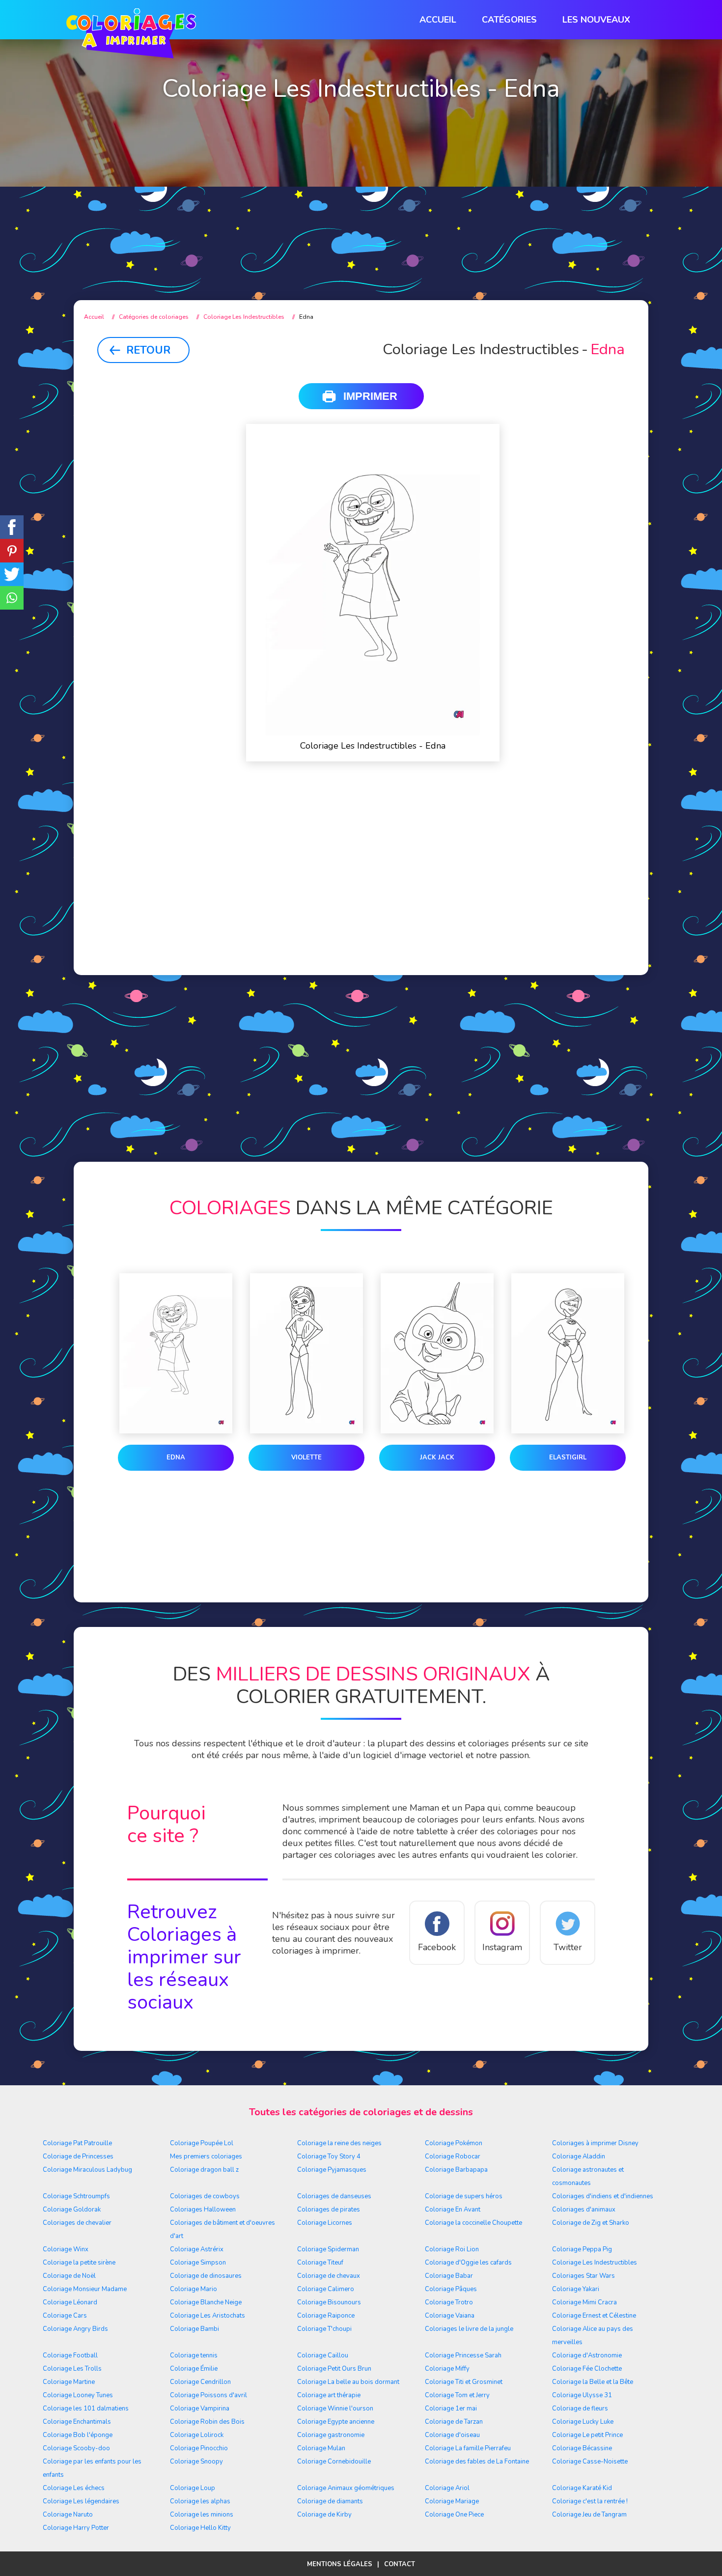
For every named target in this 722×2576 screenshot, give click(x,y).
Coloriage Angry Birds (75, 2329)
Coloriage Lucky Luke (583, 2422)
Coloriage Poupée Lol (202, 2143)
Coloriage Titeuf (320, 2263)
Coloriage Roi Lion (452, 2249)
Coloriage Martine (69, 2382)
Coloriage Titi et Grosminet (464, 2382)
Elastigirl (568, 1457)
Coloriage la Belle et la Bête (593, 2382)
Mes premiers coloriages (206, 2156)
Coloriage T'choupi (324, 2329)
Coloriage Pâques (451, 2289)
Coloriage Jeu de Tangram (589, 2515)
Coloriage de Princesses (78, 2156)
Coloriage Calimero (326, 2289)
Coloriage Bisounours (329, 2302)
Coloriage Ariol (447, 2488)
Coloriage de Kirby (324, 2515)
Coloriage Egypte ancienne (336, 2422)
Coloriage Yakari (576, 2289)
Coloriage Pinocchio (199, 2448)
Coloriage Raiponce (326, 2316)
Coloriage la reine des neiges (339, 2143)
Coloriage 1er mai (451, 2408)
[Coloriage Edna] (176, 1355)
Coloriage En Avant (453, 2210)
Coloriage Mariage (452, 2501)
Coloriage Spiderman (328, 2249)
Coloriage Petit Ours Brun (334, 2369)
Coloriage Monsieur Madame (85, 2289)
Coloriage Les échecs (74, 2488)
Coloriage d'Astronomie (587, 2355)
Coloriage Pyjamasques (332, 2170)
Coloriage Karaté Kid (582, 2488)
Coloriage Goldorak (72, 2210)
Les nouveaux (596, 20)
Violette (306, 1457)
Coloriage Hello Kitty (200, 2528)
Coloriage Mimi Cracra (584, 2302)
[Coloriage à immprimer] (131, 35)
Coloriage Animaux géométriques (346, 2488)
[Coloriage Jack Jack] (437, 1355)
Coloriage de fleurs (580, 2408)
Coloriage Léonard (70, 2302)
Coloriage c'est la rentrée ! (590, 2501)
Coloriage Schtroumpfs (76, 2196)
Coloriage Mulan (321, 2448)
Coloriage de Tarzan (454, 2422)
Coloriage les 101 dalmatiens (86, 2408)
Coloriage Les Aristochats (208, 2316)
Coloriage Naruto (68, 2515)
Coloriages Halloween (203, 2210)
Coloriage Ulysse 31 (582, 2395)
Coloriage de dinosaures (206, 2276)
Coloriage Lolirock (197, 2435)
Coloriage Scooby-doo (76, 2448)
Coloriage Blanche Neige (206, 2302)
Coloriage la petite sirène (79, 2263)
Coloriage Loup (193, 2488)
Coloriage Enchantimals (77, 2422)
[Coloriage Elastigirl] (568, 1355)
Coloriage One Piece (454, 2515)
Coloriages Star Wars (583, 2276)
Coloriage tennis (194, 2355)
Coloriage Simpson (198, 2263)
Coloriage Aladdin (579, 2156)
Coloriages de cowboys (205, 2196)
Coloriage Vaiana (450, 2316)
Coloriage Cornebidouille (334, 2462)
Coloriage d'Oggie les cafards (468, 2263)
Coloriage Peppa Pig (582, 2249)
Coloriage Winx (66, 2249)
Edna (176, 1457)
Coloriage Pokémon (454, 2143)
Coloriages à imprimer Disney (595, 2143)
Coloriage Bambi (194, 2329)
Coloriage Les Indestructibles (595, 2263)
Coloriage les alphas (200, 2501)
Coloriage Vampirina (200, 2408)
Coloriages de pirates (329, 2210)
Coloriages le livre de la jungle (469, 2329)
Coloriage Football (70, 2355)
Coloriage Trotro (449, 2302)
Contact (400, 2564)
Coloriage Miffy (447, 2369)
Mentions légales (340, 2564)
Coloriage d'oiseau (452, 2435)
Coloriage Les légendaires (81, 2501)
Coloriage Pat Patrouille (77, 2143)
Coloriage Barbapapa (456, 2170)
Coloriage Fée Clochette (587, 2369)
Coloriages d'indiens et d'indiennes (603, 2196)
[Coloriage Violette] (306, 1355)
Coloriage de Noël (69, 2276)
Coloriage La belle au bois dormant (348, 2382)
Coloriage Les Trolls (72, 2369)
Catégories (509, 20)
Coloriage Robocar (453, 2156)
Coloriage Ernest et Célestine (594, 2316)
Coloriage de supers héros (464, 2196)
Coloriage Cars (65, 2316)
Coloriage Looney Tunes (78, 2395)
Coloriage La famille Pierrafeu (468, 2448)
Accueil (438, 20)
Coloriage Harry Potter (76, 2528)
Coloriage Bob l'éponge (78, 2435)
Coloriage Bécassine (582, 2448)
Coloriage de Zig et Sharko (591, 2223)
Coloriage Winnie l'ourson (335, 2408)
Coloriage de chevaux (329, 2276)
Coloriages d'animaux (584, 2210)
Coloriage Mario (194, 2289)
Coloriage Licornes (325, 2223)
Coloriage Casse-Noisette (590, 2462)
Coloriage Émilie (194, 2369)
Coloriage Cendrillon (200, 2382)
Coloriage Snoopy (196, 2462)
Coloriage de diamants (330, 2501)
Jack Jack (437, 1457)
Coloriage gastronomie (331, 2435)
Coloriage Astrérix (197, 2249)
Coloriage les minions (202, 2515)
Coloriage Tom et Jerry (457, 2395)
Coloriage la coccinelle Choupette (473, 2223)
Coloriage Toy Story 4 (329, 2156)
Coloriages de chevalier (77, 2223)
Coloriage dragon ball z (204, 2170)
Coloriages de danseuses (334, 2196)
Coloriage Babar (449, 2276)
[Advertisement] (361, 207)
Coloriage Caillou (323, 2355)
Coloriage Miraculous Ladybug (87, 2170)
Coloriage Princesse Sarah (463, 2355)
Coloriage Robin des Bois (207, 2422)
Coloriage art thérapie (329, 2395)
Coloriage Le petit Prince (587, 2435)
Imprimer (370, 396)
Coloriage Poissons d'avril (208, 2395)
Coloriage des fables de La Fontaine (477, 2462)
